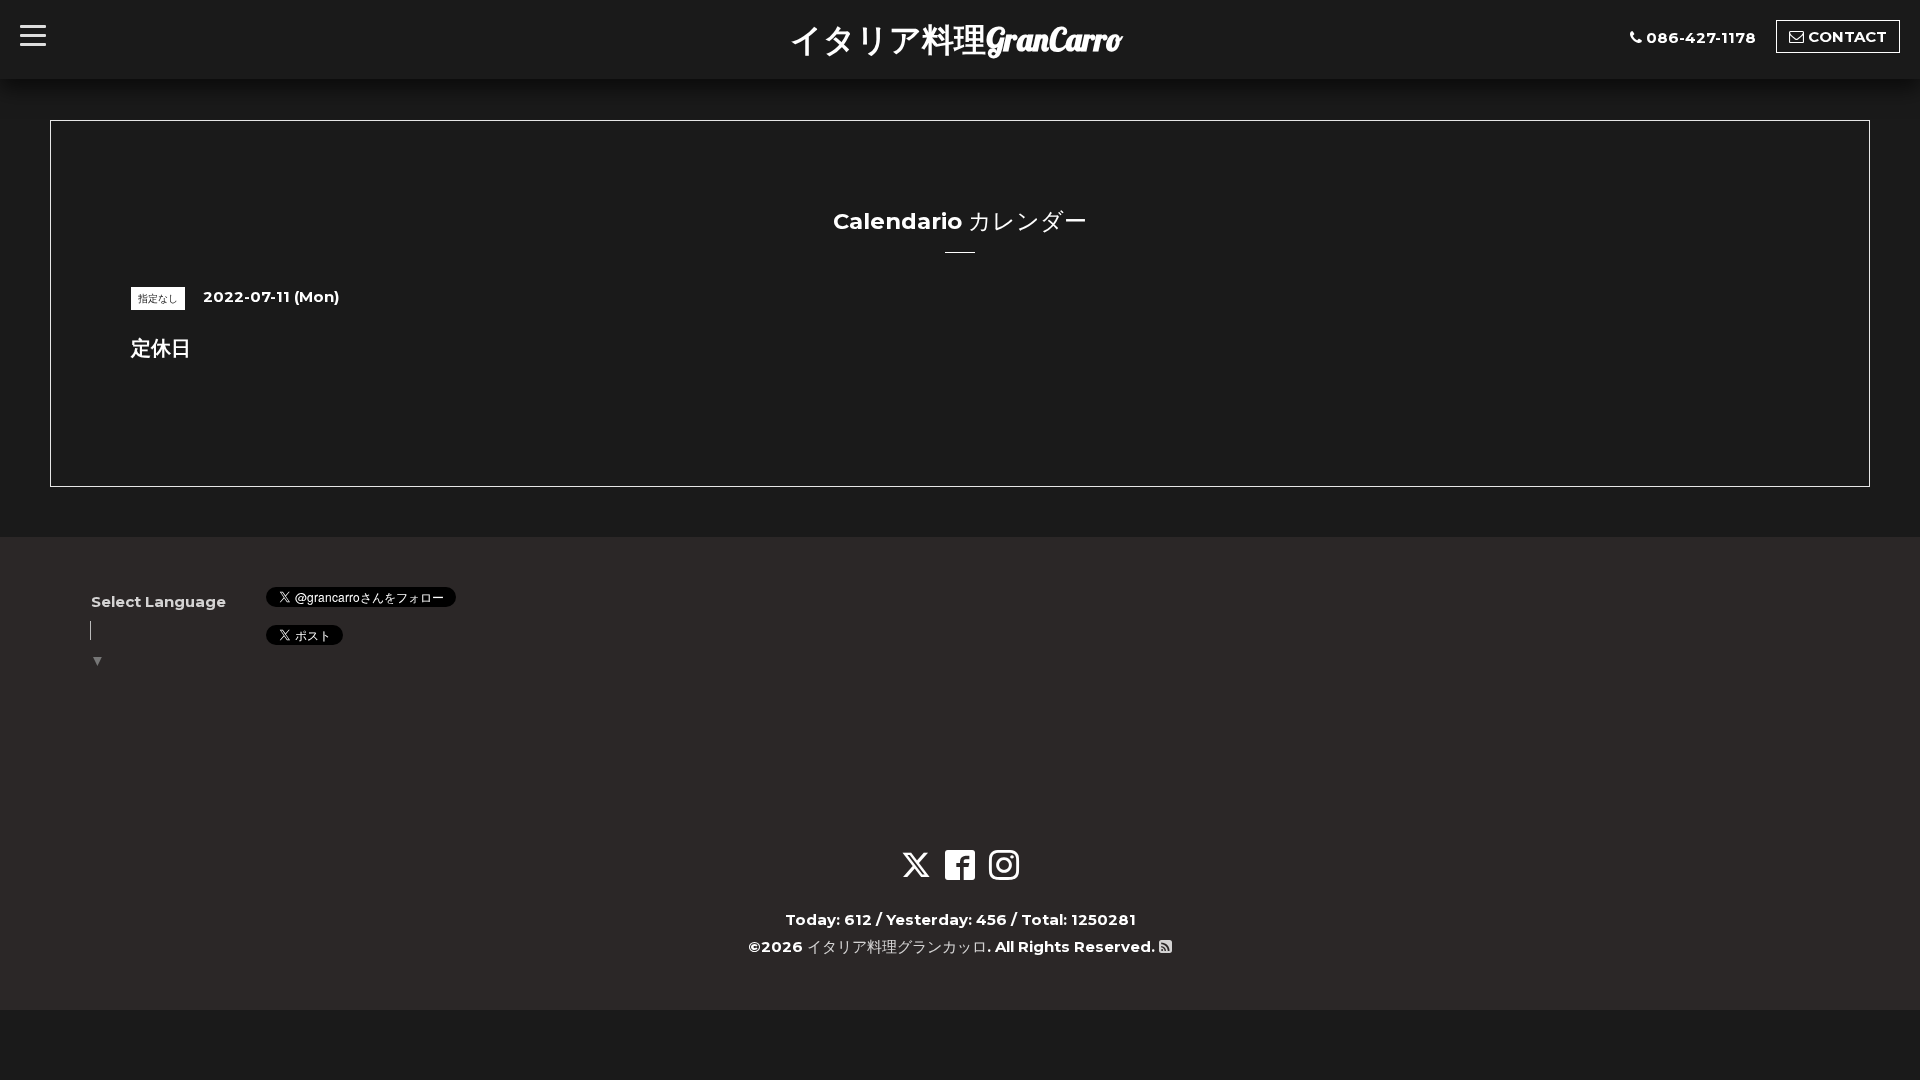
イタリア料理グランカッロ (897, 946)
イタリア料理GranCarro (956, 39)
